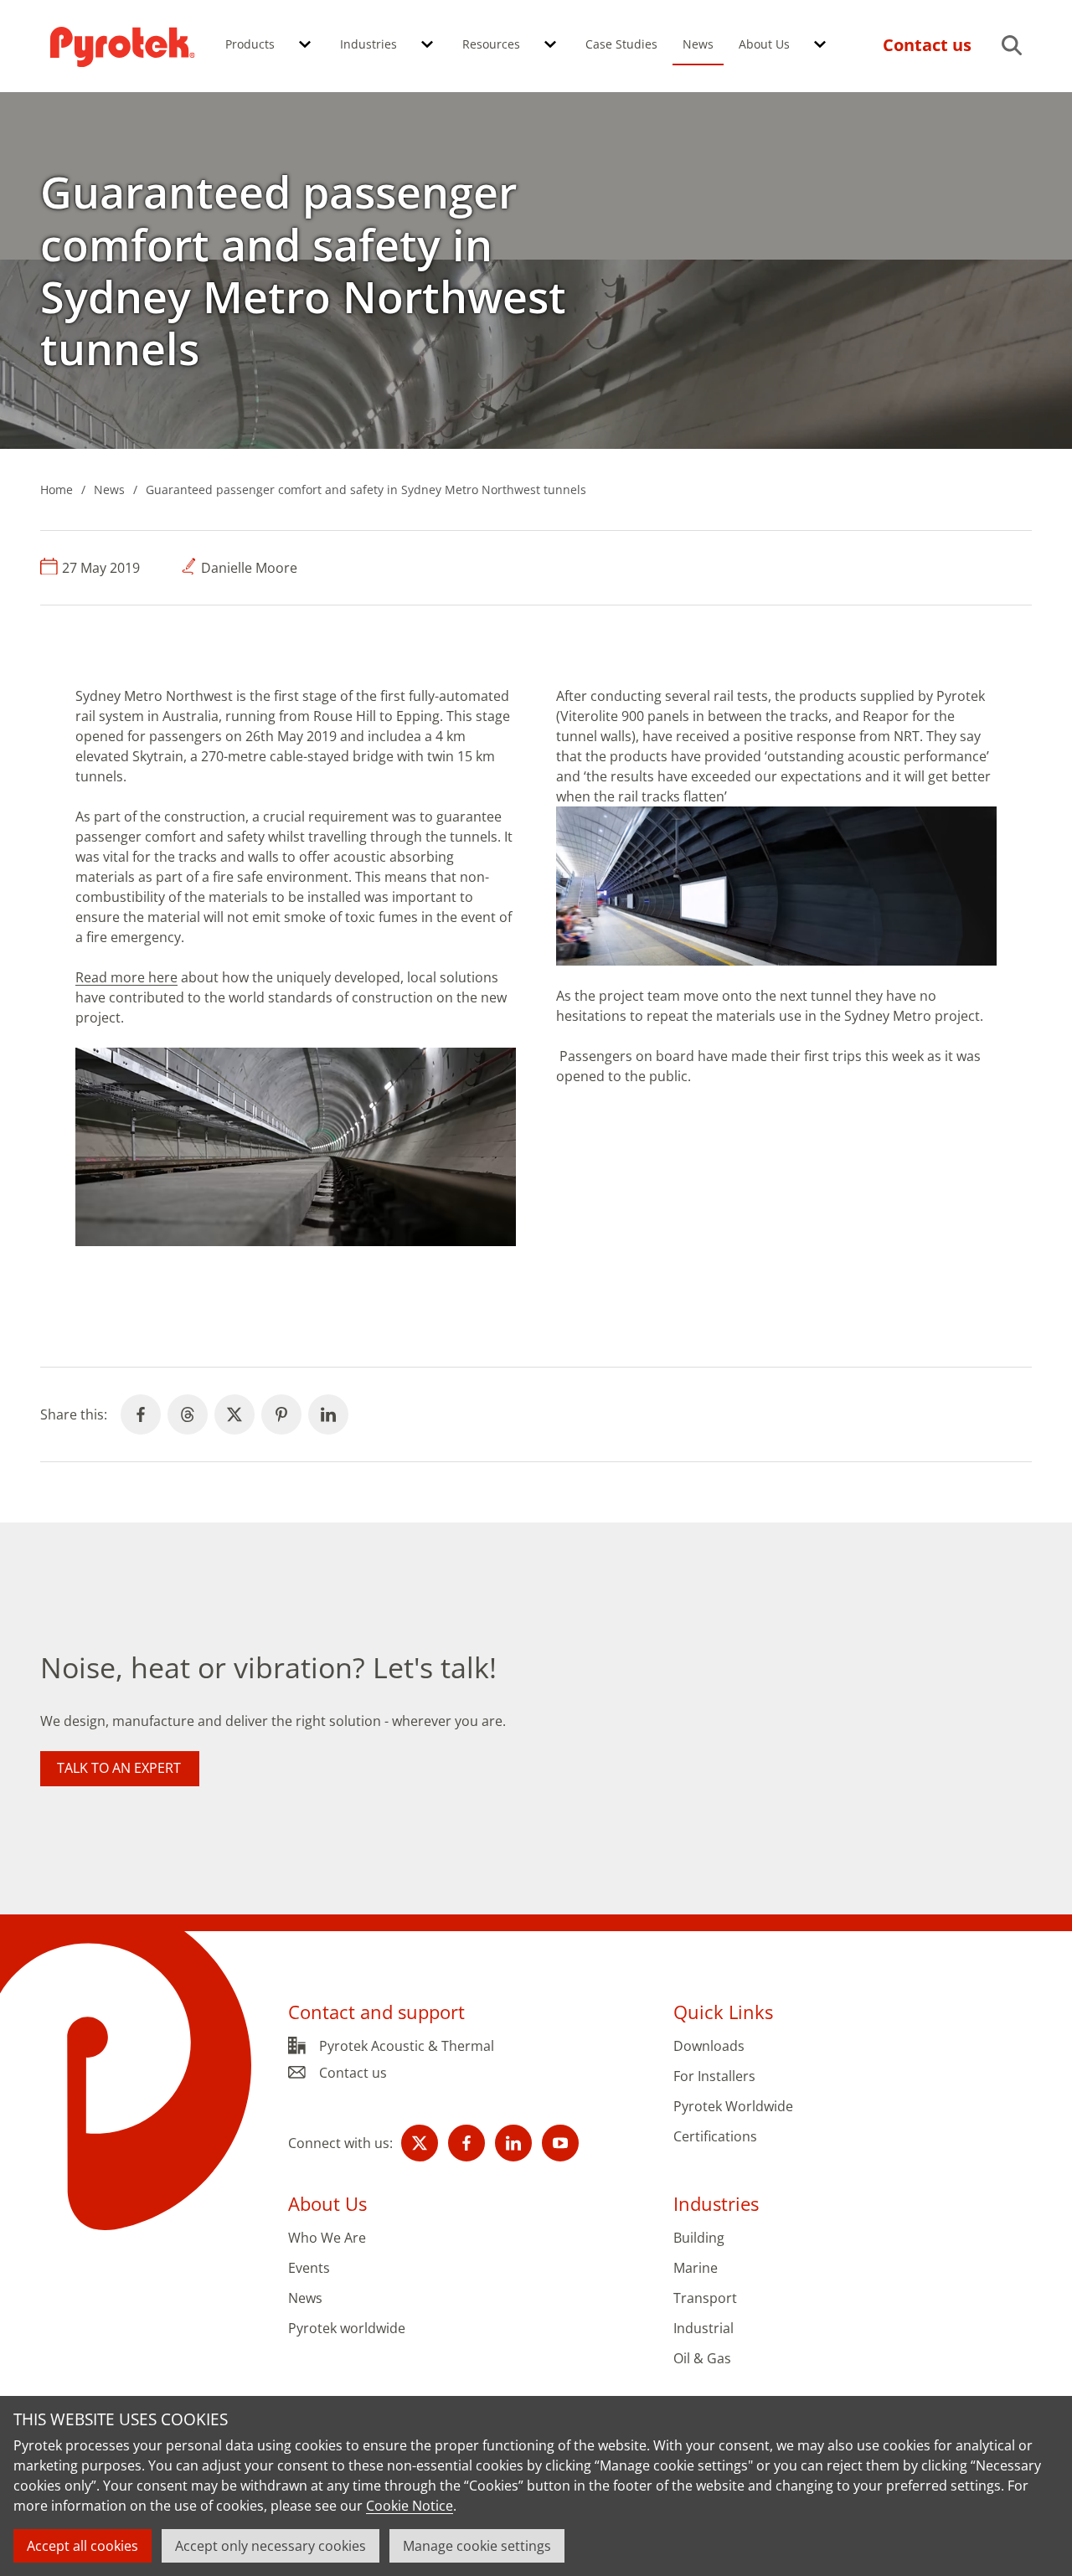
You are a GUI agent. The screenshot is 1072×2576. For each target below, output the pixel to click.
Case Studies (621, 44)
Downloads (709, 2046)
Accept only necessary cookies (271, 2546)
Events (309, 2268)
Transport (705, 2298)
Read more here (126, 977)
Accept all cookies (82, 2546)
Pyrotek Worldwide (733, 2107)
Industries (368, 44)
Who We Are (327, 2238)
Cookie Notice (410, 2506)
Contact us (353, 2073)
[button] (305, 45)
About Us (764, 44)
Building (699, 2238)
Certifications (715, 2137)
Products (250, 44)
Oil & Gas (702, 2359)
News (698, 44)
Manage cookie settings (477, 2546)
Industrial (703, 2329)
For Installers (714, 2076)
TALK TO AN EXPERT (119, 1768)
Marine (696, 2268)
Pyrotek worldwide (347, 2329)
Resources (491, 44)
